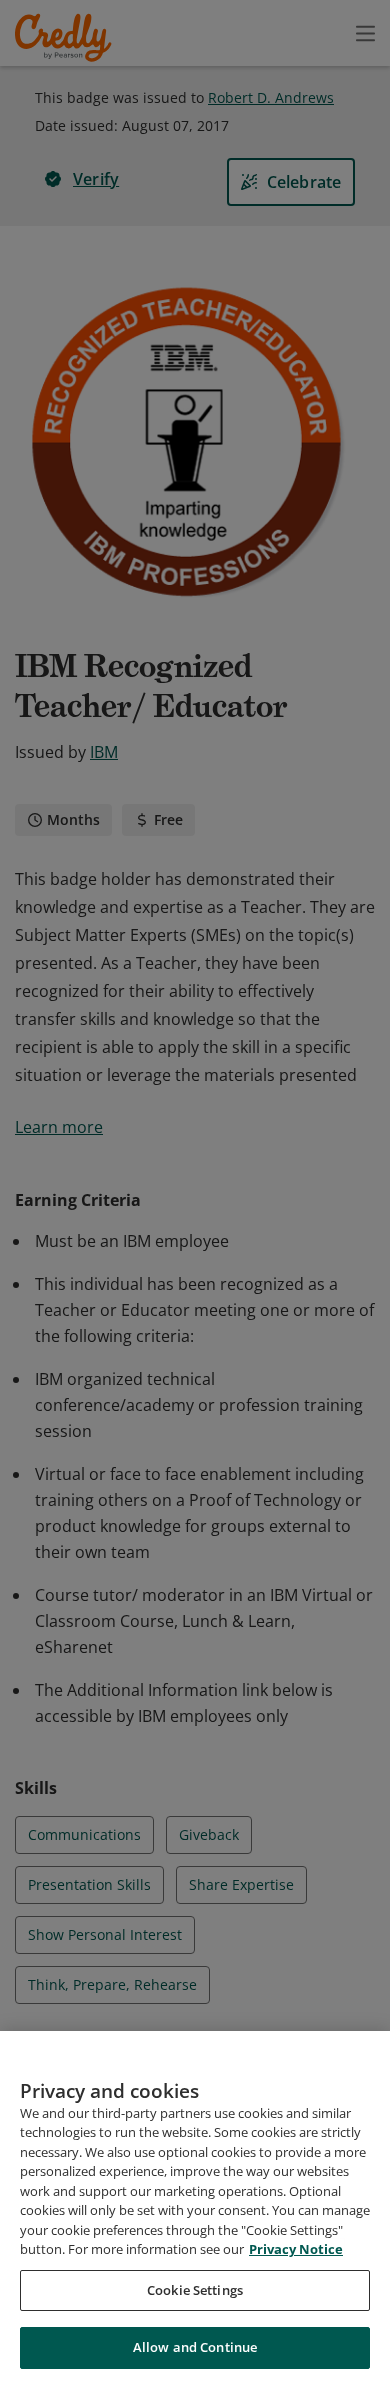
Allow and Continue (195, 2347)
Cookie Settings (195, 2290)
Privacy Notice (296, 2249)
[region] (195, 2208)
